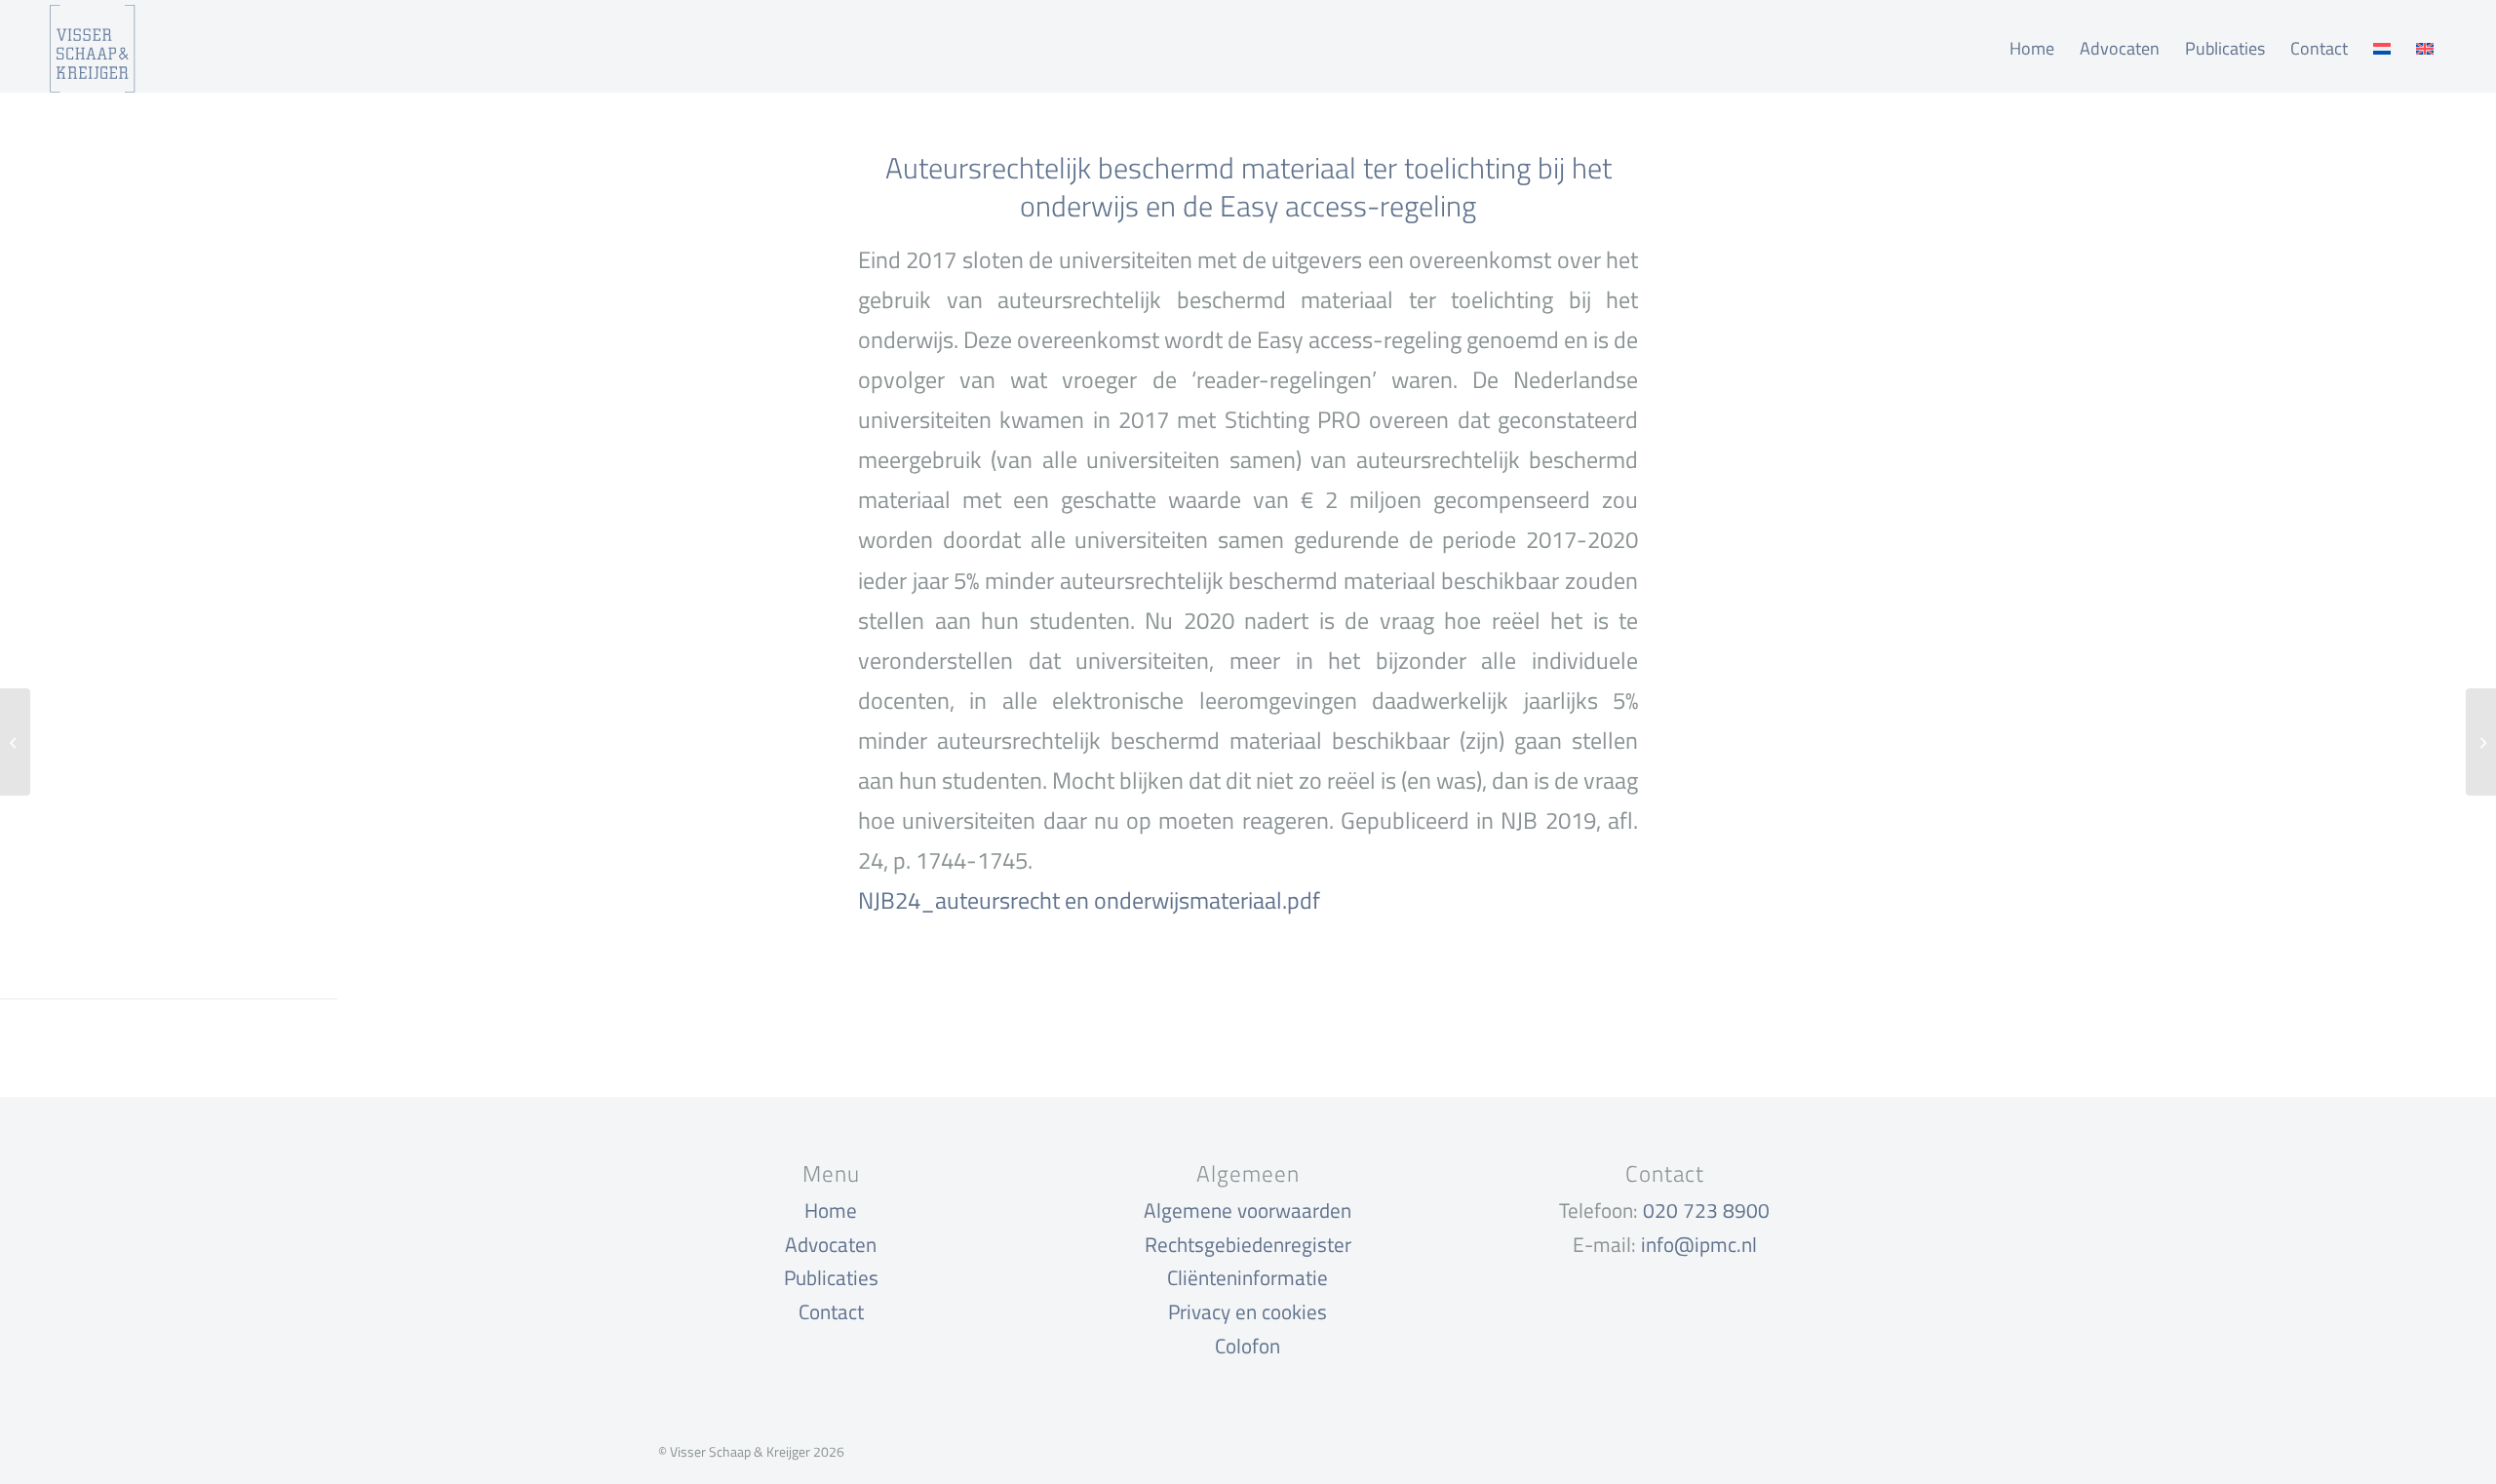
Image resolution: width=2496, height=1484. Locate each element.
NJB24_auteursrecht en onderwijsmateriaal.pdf (1089, 900)
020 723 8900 (1706, 1210)
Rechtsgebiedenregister (1248, 1244)
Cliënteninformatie (1248, 1277)
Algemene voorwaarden (1248, 1210)
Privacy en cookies (1248, 1311)
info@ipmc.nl (1699, 1244)
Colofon (1248, 1346)
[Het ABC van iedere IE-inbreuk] (15, 742)
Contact (831, 1311)
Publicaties (831, 1277)
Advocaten (831, 1244)
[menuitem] (2032, 49)
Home (831, 1210)
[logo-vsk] (92, 49)
